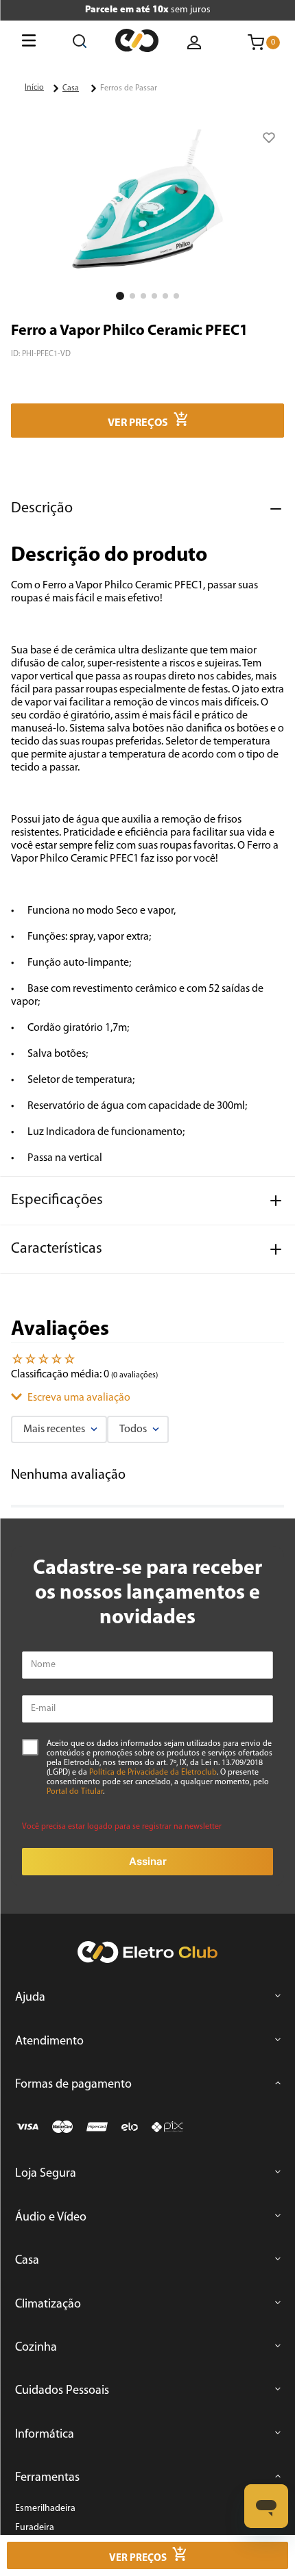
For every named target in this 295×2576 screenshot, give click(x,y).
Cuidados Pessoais (62, 2391)
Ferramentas (47, 2478)
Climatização (48, 2305)
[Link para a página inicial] (34, 88)
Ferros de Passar (129, 88)
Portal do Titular (75, 1792)
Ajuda (30, 1998)
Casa (71, 88)
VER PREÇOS (138, 423)
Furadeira (35, 2528)
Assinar (148, 1861)
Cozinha (36, 2348)
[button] (147, 208)
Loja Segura (46, 2174)
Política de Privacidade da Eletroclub (153, 1773)
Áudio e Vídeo (51, 2218)
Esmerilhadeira (45, 2509)
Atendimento (49, 2042)
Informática (45, 2435)
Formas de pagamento (73, 2085)
